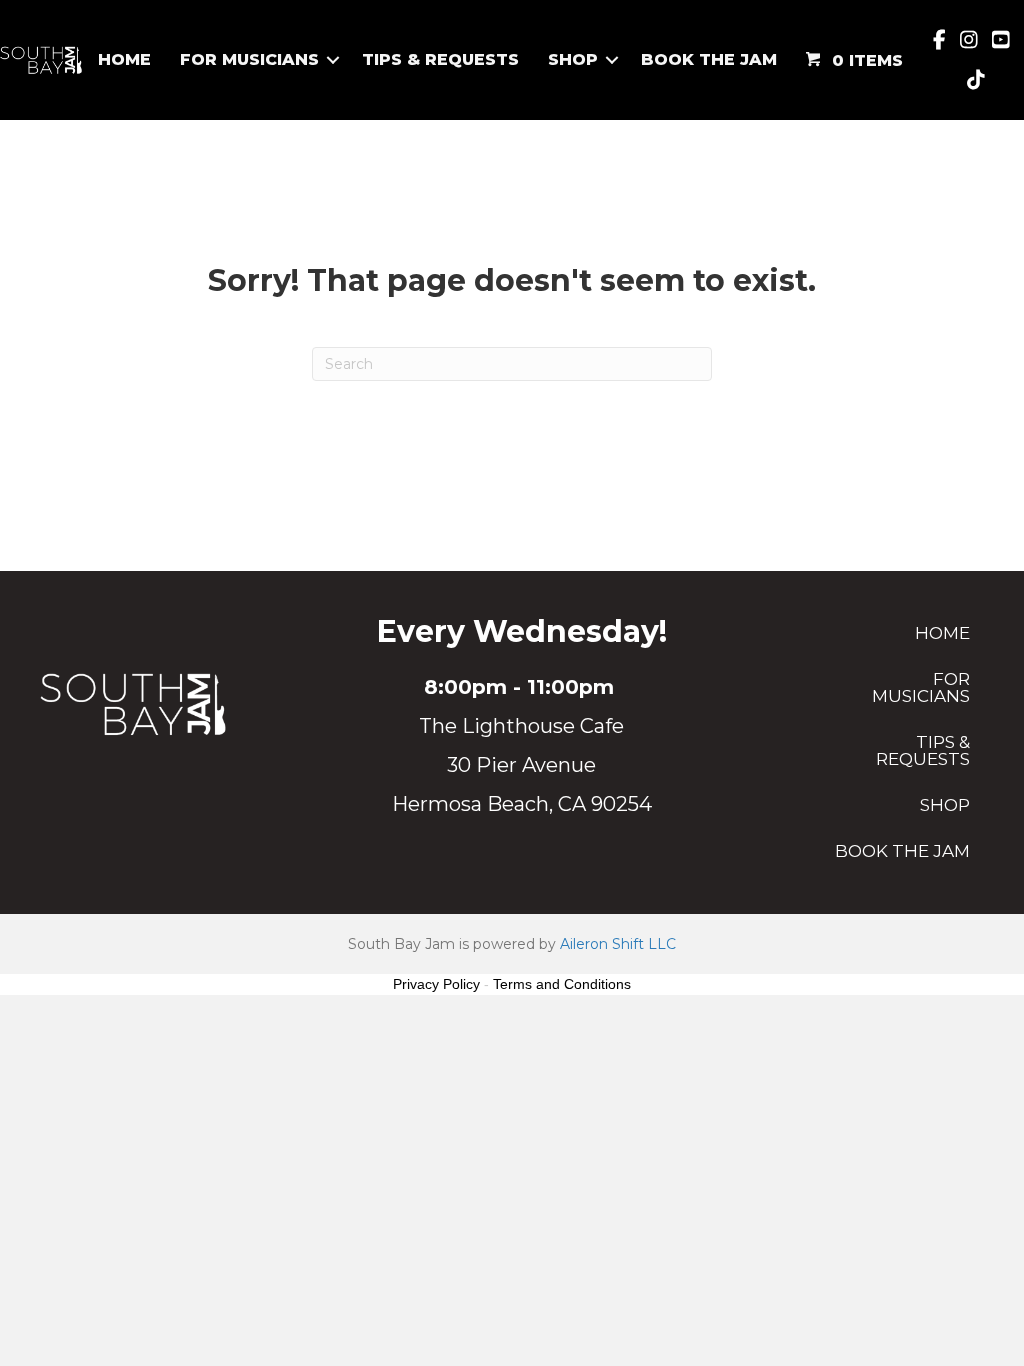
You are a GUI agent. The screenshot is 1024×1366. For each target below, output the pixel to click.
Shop (573, 59)
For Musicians (249, 59)
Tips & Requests (440, 59)
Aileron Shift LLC (618, 944)
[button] (333, 60)
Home (124, 59)
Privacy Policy (436, 984)
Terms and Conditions (562, 984)
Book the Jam (709, 59)
